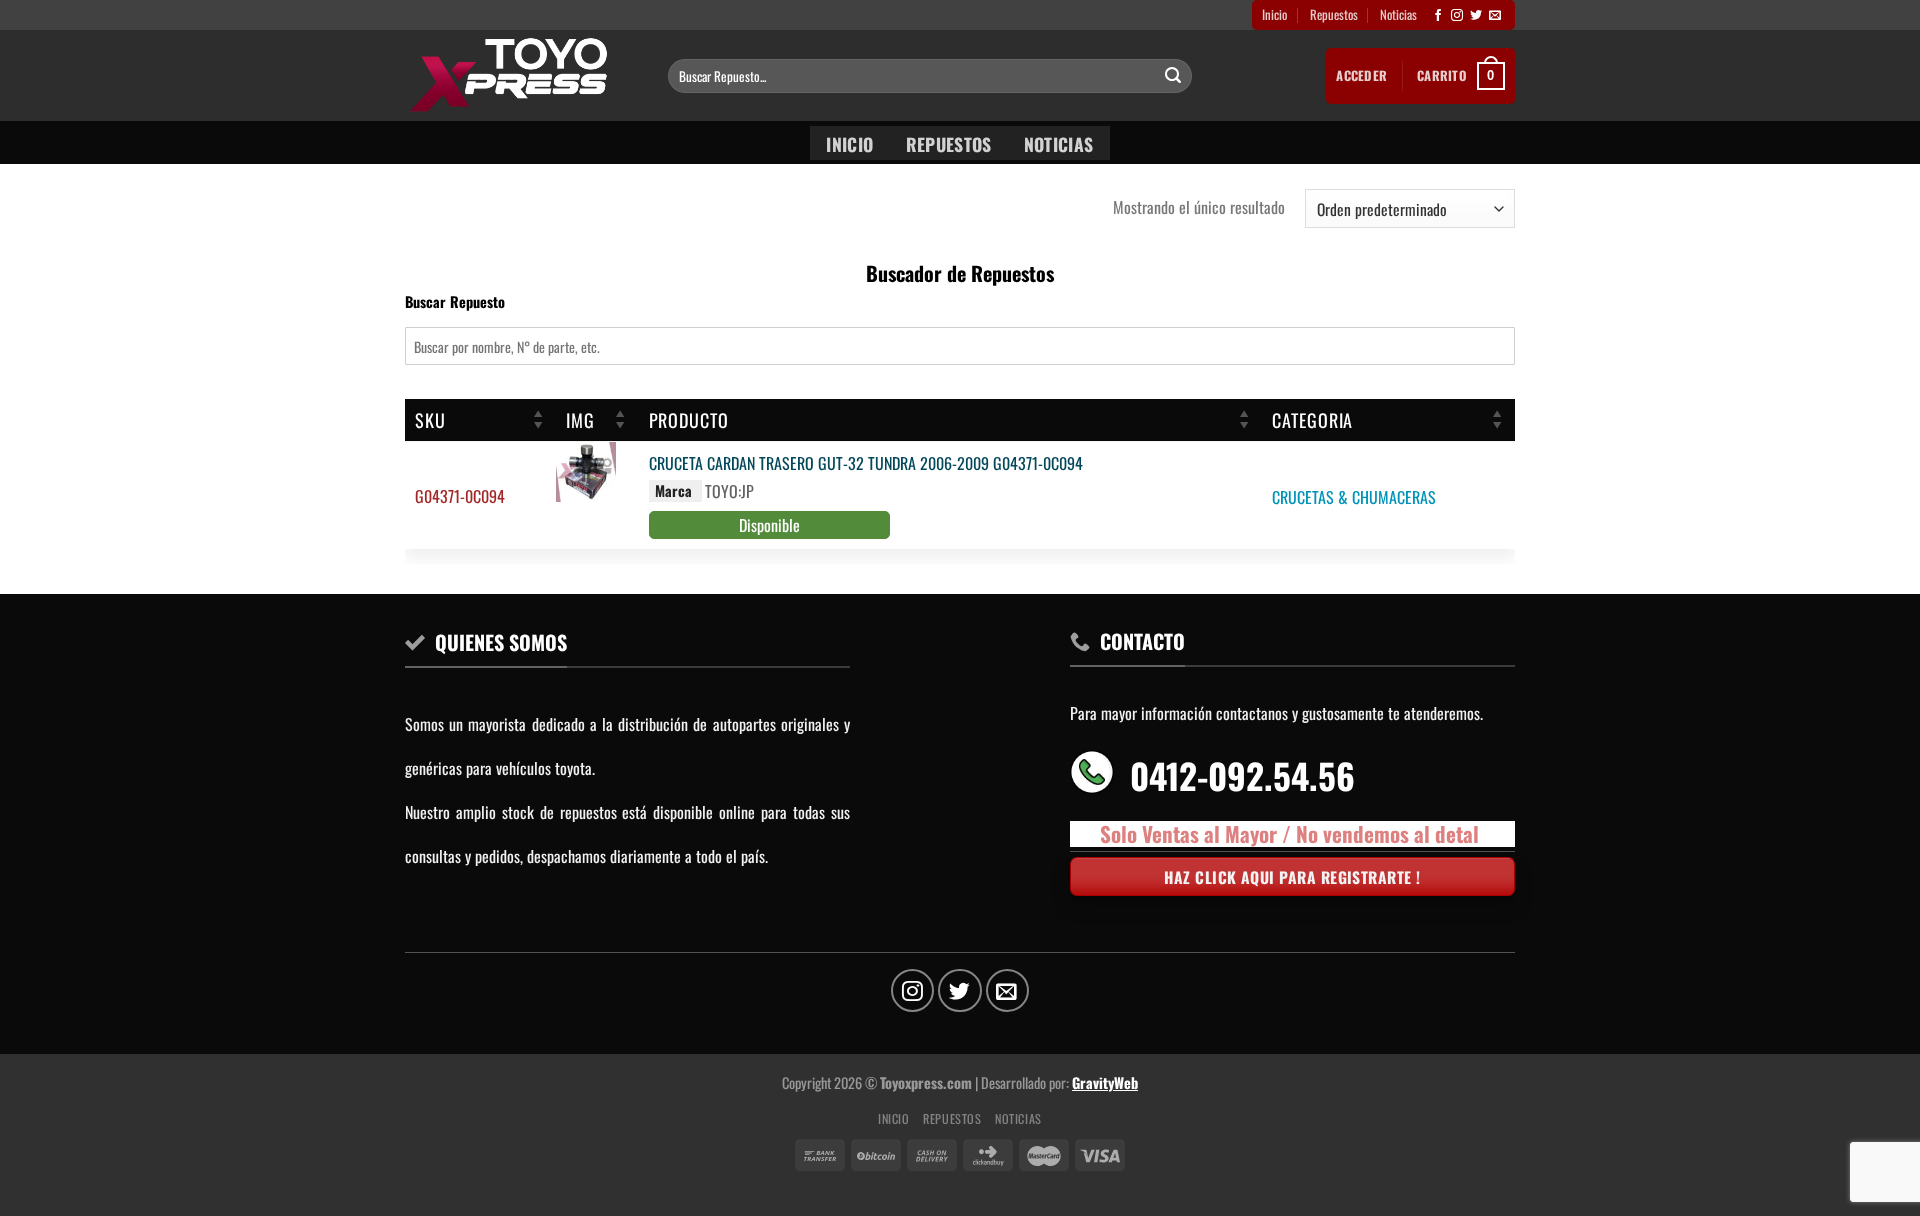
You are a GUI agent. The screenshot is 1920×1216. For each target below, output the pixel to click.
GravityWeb (1105, 1082)
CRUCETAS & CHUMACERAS (1354, 497)
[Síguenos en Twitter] (1476, 16)
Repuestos (1334, 14)
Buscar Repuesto (455, 302)
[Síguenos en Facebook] (1438, 16)
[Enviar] (1173, 76)
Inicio (1274, 14)
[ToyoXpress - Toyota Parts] (521, 75)
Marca (673, 490)
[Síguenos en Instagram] (1457, 16)
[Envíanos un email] (1495, 16)
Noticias (1398, 14)
